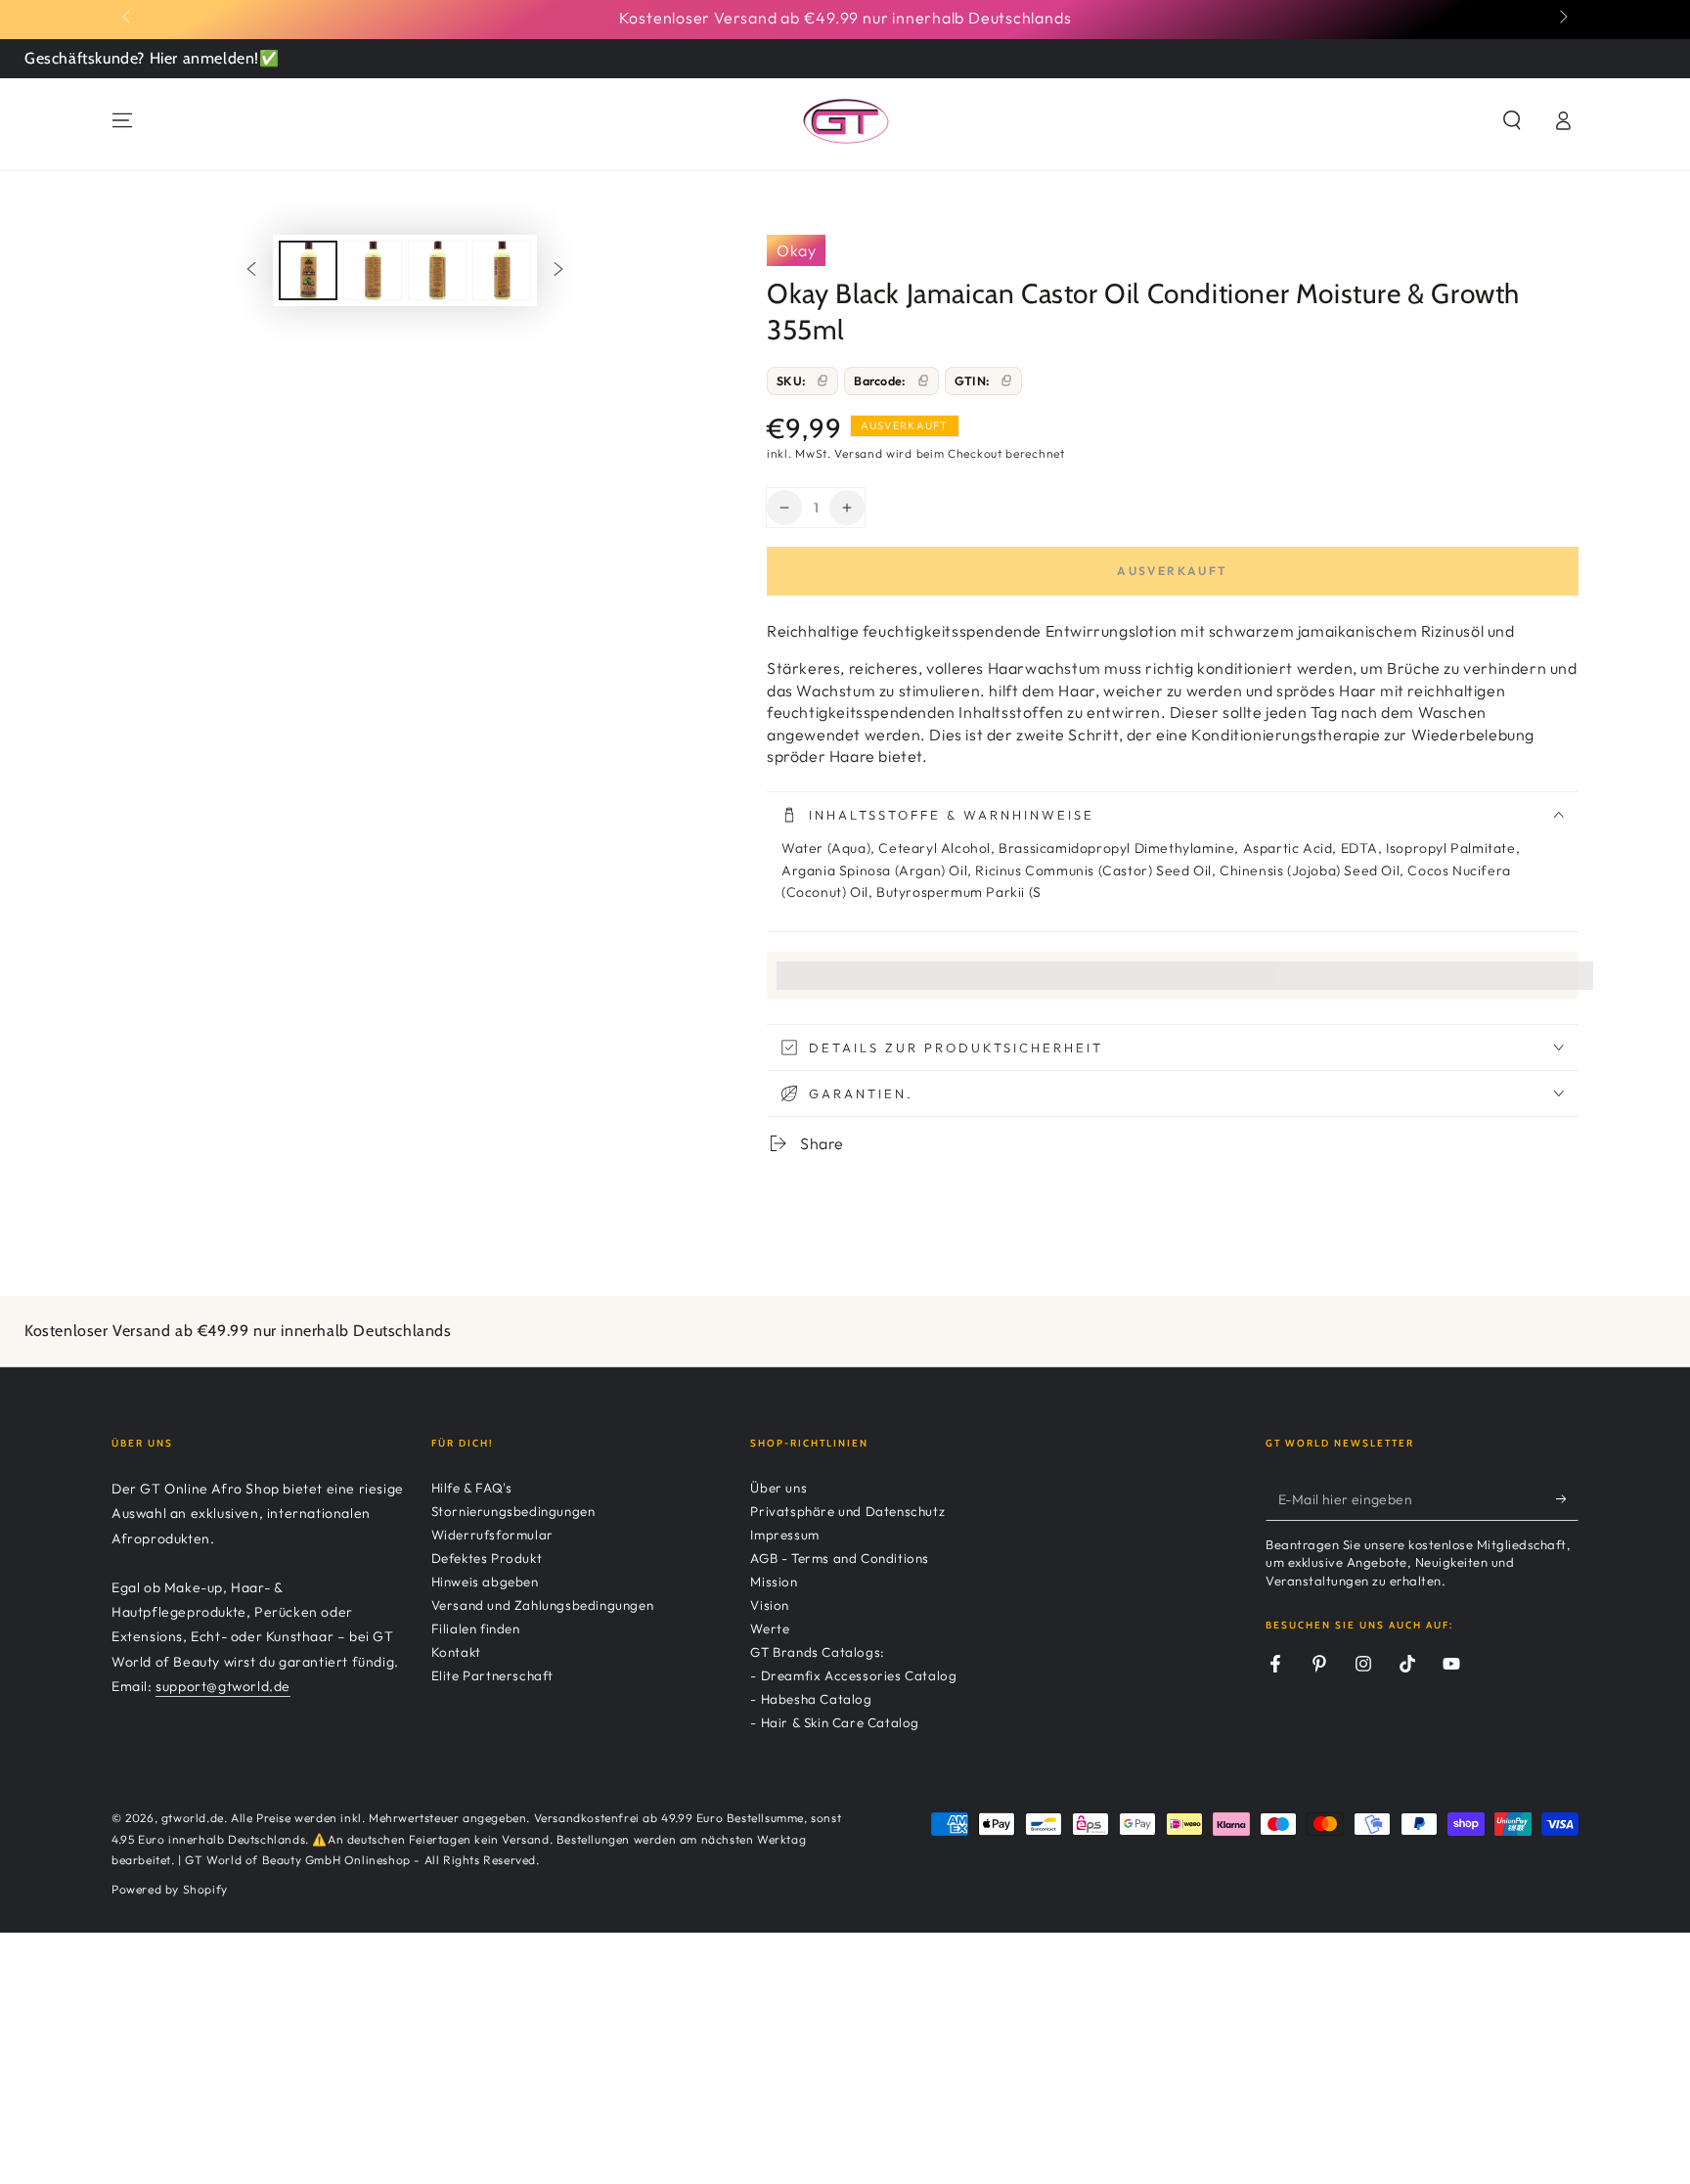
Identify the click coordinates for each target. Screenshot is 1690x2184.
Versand (858, 453)
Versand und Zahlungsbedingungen (543, 1605)
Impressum (784, 1535)
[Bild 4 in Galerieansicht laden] (502, 270)
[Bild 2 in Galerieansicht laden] (373, 270)
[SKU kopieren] (823, 380)
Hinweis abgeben (485, 1582)
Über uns (778, 1488)
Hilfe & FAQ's (472, 1488)
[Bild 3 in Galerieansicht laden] (437, 270)
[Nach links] (128, 18)
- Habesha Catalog (811, 1699)
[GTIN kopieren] (1006, 380)
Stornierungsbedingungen (513, 1511)
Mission (774, 1582)
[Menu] (122, 120)
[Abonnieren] (1567, 1498)
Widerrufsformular (492, 1535)
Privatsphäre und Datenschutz (847, 1511)
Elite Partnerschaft (492, 1675)
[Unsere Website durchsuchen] (1512, 120)
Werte (770, 1628)
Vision (770, 1605)
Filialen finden (476, 1628)
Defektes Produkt (487, 1558)
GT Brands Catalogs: (817, 1652)
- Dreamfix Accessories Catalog (853, 1675)
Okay (796, 250)
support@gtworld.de (223, 1686)
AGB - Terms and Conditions (840, 1558)
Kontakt (456, 1652)
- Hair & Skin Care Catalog (835, 1722)
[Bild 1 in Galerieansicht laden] (308, 270)
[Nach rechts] (1562, 18)
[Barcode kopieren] (923, 380)
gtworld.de (193, 1818)
